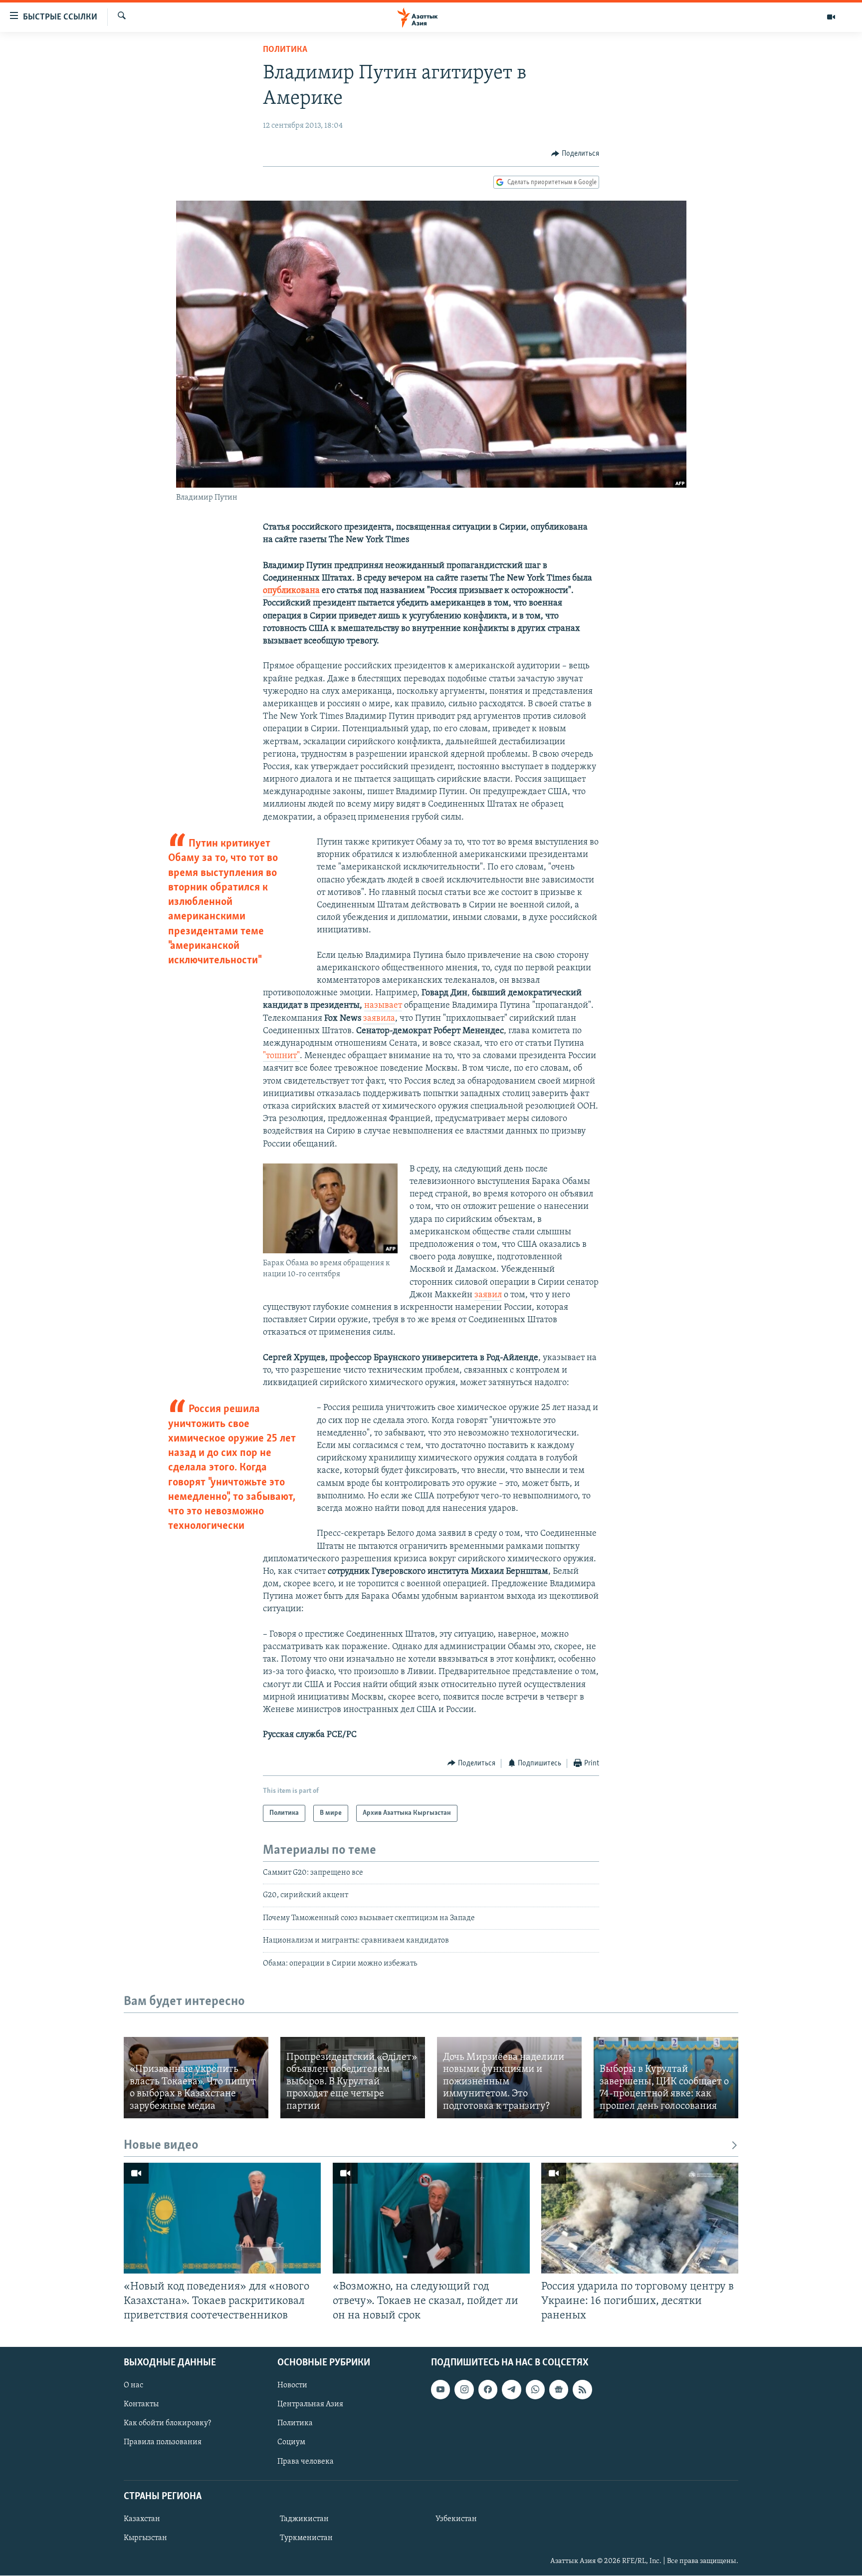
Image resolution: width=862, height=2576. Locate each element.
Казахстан (142, 2519)
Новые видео (161, 2146)
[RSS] (582, 2390)
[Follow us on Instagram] (464, 2390)
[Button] (575, 154)
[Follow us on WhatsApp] (535, 2390)
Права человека (306, 2462)
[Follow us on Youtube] (440, 2390)
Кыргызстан (145, 2538)
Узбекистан (456, 2519)
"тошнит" (281, 1056)
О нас (133, 2386)
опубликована (291, 591)
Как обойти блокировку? (167, 2424)
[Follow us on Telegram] (511, 2390)
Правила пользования (163, 2443)
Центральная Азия (310, 2405)
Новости (292, 2386)
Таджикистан (304, 2519)
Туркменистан (306, 2538)
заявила (379, 1019)
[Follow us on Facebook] (488, 2390)
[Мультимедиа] (831, 17)
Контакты (141, 2405)
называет (383, 1006)
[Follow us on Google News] (559, 2390)
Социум (291, 2443)
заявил (488, 1295)
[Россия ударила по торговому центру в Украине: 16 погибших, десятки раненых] (640, 2218)
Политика (285, 50)
